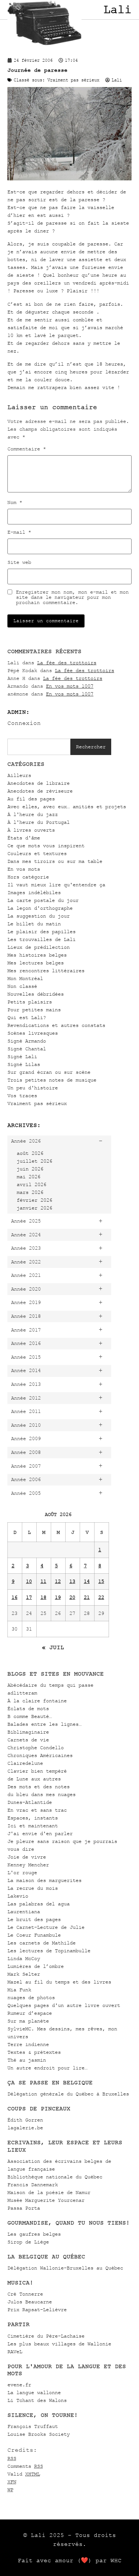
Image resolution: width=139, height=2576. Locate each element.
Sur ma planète (28, 2021)
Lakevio (18, 1896)
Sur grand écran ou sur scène (49, 1072)
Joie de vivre (27, 1857)
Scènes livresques (33, 1033)
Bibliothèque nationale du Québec (55, 2177)
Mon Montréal (25, 978)
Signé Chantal (27, 1049)
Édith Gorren (25, 2120)
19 (58, 1597)
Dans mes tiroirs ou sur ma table (55, 861)
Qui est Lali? (27, 1017)
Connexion (24, 723)
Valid (24, 2474)
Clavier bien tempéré (37, 1771)
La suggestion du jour (39, 916)
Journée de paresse (37, 70)
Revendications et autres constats (56, 1025)
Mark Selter (24, 1974)
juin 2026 (30, 1169)
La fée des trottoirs (67, 663)
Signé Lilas (24, 1064)
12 (58, 1581)
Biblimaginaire (28, 1732)
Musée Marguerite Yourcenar (46, 2200)
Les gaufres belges (34, 2234)
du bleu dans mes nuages (42, 1794)
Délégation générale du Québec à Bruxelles (68, 2094)
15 (101, 1581)
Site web (19, 562)
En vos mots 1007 (70, 686)
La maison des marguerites (44, 1880)
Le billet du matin (34, 924)
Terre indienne (28, 2044)
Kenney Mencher (28, 1865)
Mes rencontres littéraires (46, 971)
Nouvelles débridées (36, 994)
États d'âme (24, 838)
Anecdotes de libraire (39, 783)
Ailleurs (19, 775)
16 (14, 1597)
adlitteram (22, 1693)
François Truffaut (33, 2426)
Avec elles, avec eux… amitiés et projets (67, 807)
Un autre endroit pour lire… (47, 2068)
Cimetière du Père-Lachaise (46, 2336)
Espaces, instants (33, 1818)
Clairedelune (25, 1763)
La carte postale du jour (43, 900)
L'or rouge (22, 1872)
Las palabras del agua (39, 1904)
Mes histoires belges (37, 955)
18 (43, 1597)
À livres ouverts (31, 830)
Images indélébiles (34, 892)
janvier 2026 (34, 1208)
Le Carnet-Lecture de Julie (46, 1927)
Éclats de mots (28, 1708)
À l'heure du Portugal (39, 822)
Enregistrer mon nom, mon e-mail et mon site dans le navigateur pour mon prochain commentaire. (72, 597)
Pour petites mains (34, 1010)
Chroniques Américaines (40, 1755)
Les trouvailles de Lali (42, 939)
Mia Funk (19, 1990)
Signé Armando (27, 1041)
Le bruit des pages (34, 1919)
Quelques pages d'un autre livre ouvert (64, 2005)
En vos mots (24, 869)
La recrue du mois (33, 1888)
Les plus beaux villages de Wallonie (59, 2344)
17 (29, 1597)
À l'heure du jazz (33, 814)
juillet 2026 (34, 1161)
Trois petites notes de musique (52, 1080)
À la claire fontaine (37, 1701)
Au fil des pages (31, 799)
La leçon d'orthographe (40, 908)
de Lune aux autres (34, 1779)
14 (87, 1581)
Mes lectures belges (36, 963)
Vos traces (22, 1096)
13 (72, 1581)
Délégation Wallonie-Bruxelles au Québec (65, 2268)
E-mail (19, 532)
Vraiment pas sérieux (37, 1103)
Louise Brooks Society (39, 2434)
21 (87, 1597)
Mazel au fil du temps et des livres (59, 1982)
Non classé (22, 986)
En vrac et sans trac (37, 1810)
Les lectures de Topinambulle (49, 1951)
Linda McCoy (24, 1958)
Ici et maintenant (33, 1826)
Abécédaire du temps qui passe (50, 1685)
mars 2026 (30, 1192)
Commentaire (27, 449)
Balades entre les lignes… (44, 1724)
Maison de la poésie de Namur (49, 2192)
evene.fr (19, 2385)
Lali (118, 10)
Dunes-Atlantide (30, 1802)
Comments (25, 2466)
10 (29, 1581)
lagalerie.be (25, 2128)
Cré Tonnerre (25, 2294)
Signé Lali (22, 1056)
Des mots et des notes (39, 1787)
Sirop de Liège (28, 2242)
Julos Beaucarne (30, 2302)
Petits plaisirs (30, 1002)
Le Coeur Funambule (34, 1935)
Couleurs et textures (37, 853)
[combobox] (39, 747)
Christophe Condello (36, 1748)
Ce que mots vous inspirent (46, 846)
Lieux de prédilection (39, 947)
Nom (15, 502)
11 (43, 1581)
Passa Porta (24, 2208)
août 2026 (30, 1153)
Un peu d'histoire (33, 1088)
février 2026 (34, 1200)
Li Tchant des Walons (37, 2400)
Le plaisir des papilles (42, 932)
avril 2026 (32, 1184)
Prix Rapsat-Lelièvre (37, 2310)
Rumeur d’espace (30, 2013)
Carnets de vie (28, 1740)
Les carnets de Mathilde (42, 1943)
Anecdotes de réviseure (40, 791)
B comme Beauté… (30, 1716)
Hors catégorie (28, 877)
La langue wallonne (34, 2392)
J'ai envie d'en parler (40, 1833)
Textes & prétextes (34, 2052)
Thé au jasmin (27, 2060)
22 (101, 1597)
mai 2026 (29, 1177)
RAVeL (15, 2352)
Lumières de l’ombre (36, 1966)
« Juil (53, 1647)
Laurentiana (24, 1912)
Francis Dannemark (33, 2185)
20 (72, 1597)
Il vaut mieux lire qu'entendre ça (56, 885)
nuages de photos (31, 1997)
